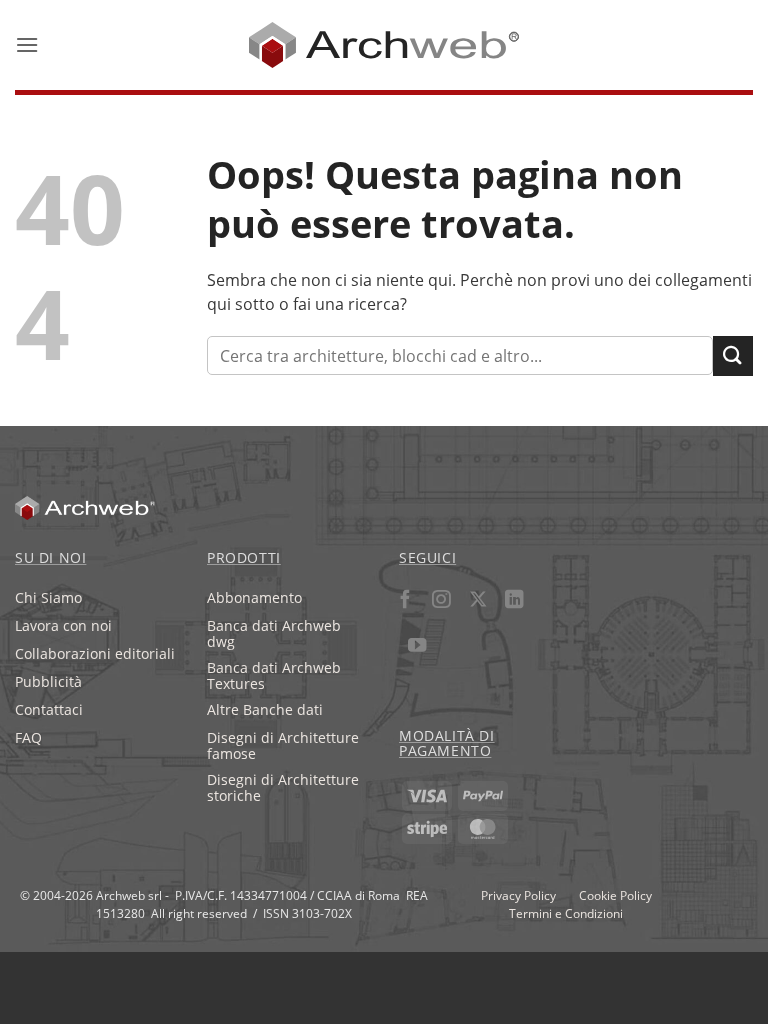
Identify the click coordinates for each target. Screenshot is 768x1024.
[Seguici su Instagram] (441, 602)
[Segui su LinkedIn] (513, 602)
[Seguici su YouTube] (417, 648)
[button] (27, 44)
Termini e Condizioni (566, 913)
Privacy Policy (518, 895)
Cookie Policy (615, 895)
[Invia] (733, 355)
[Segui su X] (477, 602)
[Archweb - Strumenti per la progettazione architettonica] (384, 45)
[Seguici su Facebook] (405, 602)
